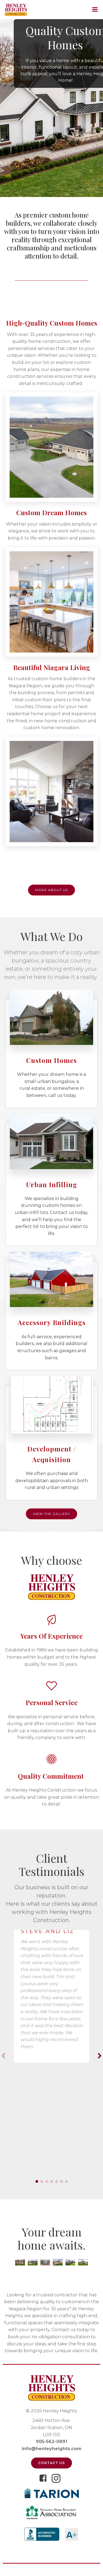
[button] (37, 2181)
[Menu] (96, 10)
